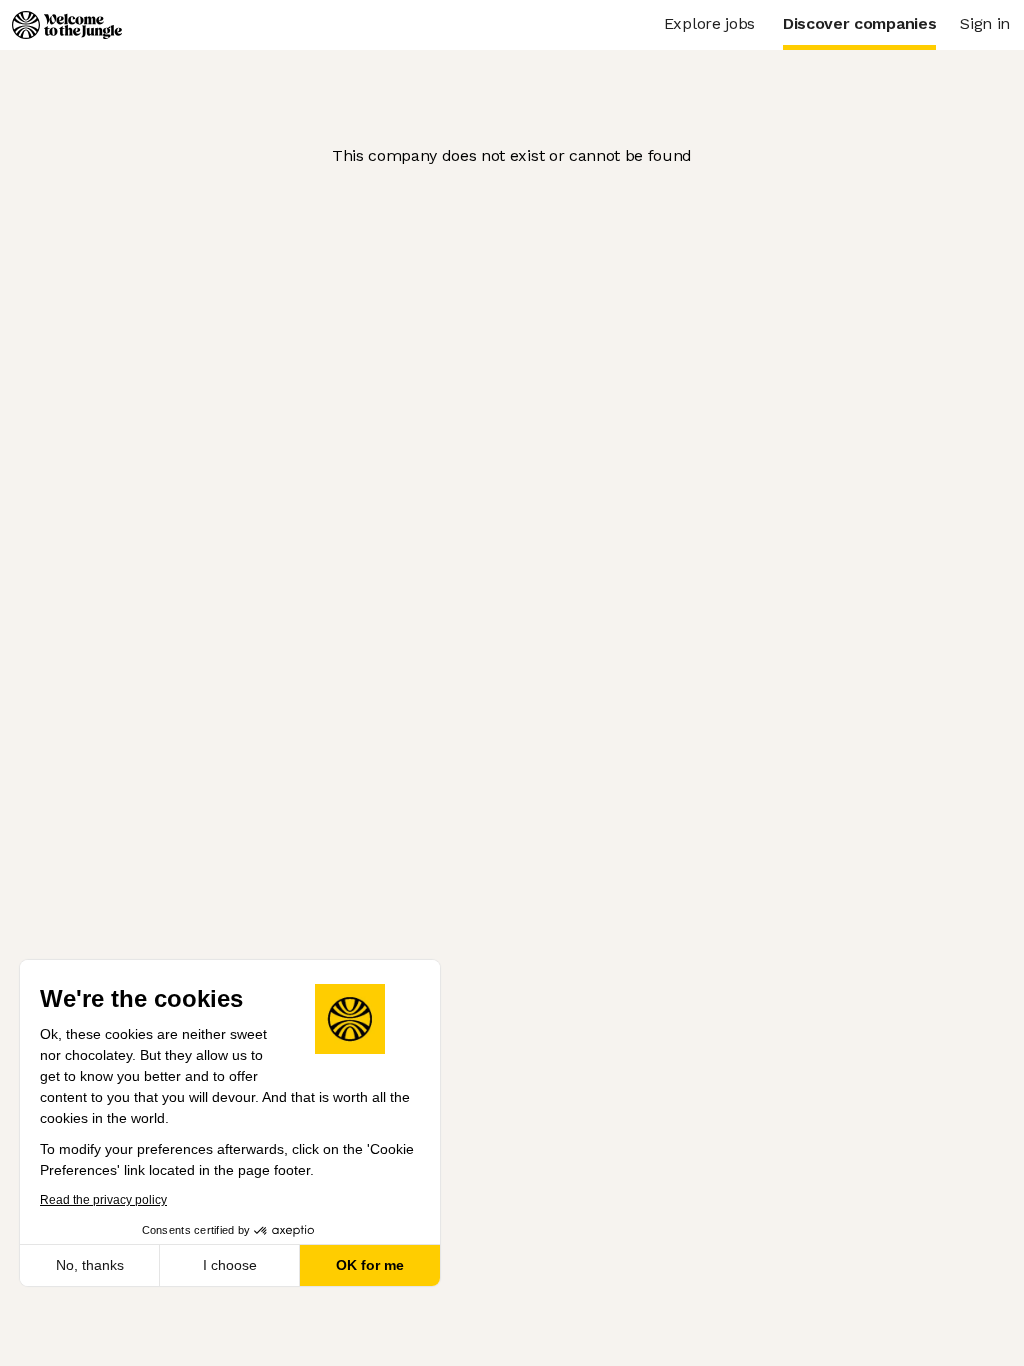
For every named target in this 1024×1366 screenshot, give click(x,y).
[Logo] (67, 25)
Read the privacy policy (103, 1200)
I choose (230, 1265)
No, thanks (90, 1265)
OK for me (370, 1265)
